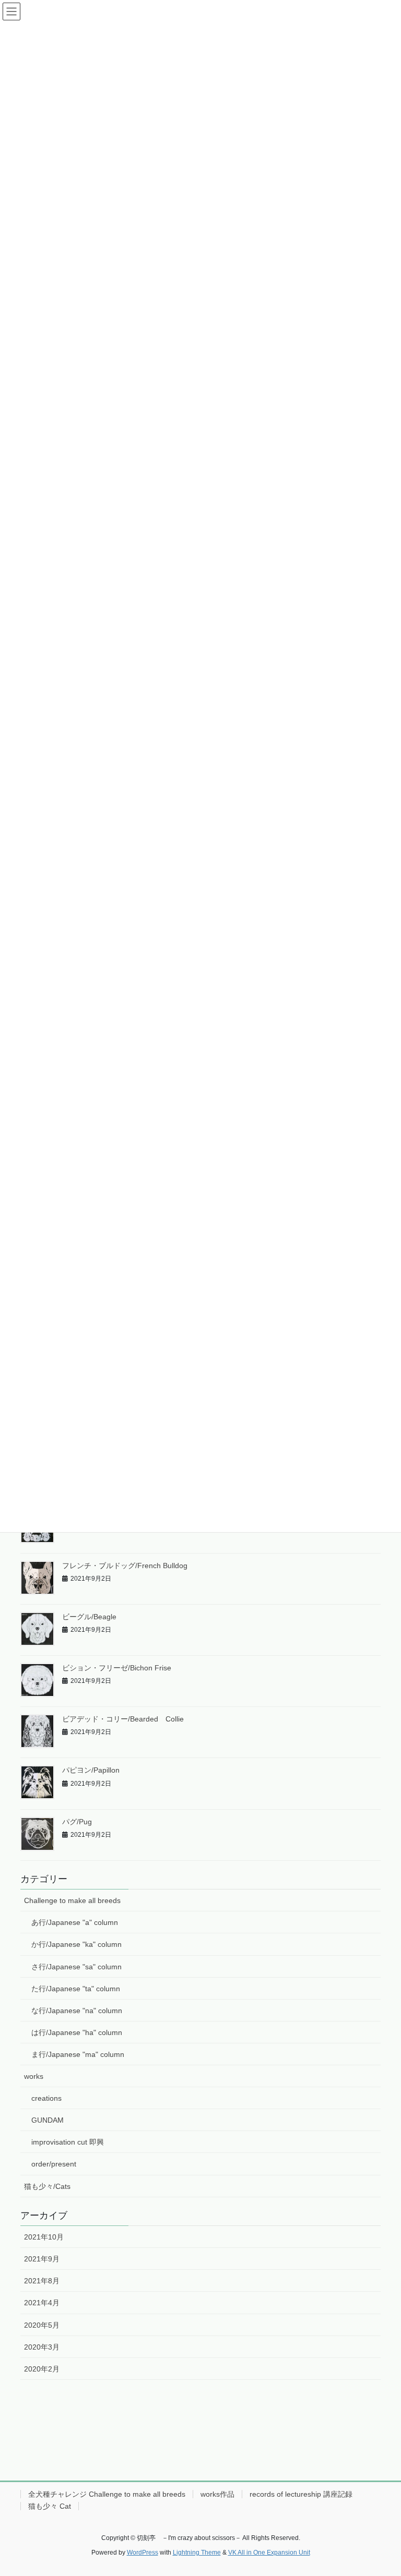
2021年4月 (42, 2303)
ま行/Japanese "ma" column (78, 2054)
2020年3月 (42, 2347)
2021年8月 (42, 2281)
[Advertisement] (200, 2439)
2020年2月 (42, 2369)
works (34, 2076)
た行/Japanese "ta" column (76, 1989)
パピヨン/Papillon (91, 1770)
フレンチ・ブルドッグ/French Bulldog (125, 1566)
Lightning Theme (197, 2553)
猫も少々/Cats (47, 2186)
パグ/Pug (77, 1822)
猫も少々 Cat (50, 2506)
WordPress (143, 2553)
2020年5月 (42, 2325)
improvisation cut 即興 (68, 2142)
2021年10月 (44, 2237)
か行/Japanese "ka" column (76, 1944)
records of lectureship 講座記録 (301, 2494)
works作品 (217, 2494)
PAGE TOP (382, 2489)
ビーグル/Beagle (89, 1617)
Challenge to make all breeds (72, 1900)
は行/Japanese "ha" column (77, 2032)
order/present (54, 2164)
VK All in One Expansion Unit (269, 2553)
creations (46, 2098)
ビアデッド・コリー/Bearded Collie (123, 1719)
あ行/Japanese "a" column (75, 1922)
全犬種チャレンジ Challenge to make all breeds (107, 2494)
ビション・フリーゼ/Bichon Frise (117, 1668)
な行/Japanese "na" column (77, 2011)
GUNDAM (48, 2120)
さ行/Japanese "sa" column (76, 1967)
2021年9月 (42, 2259)
